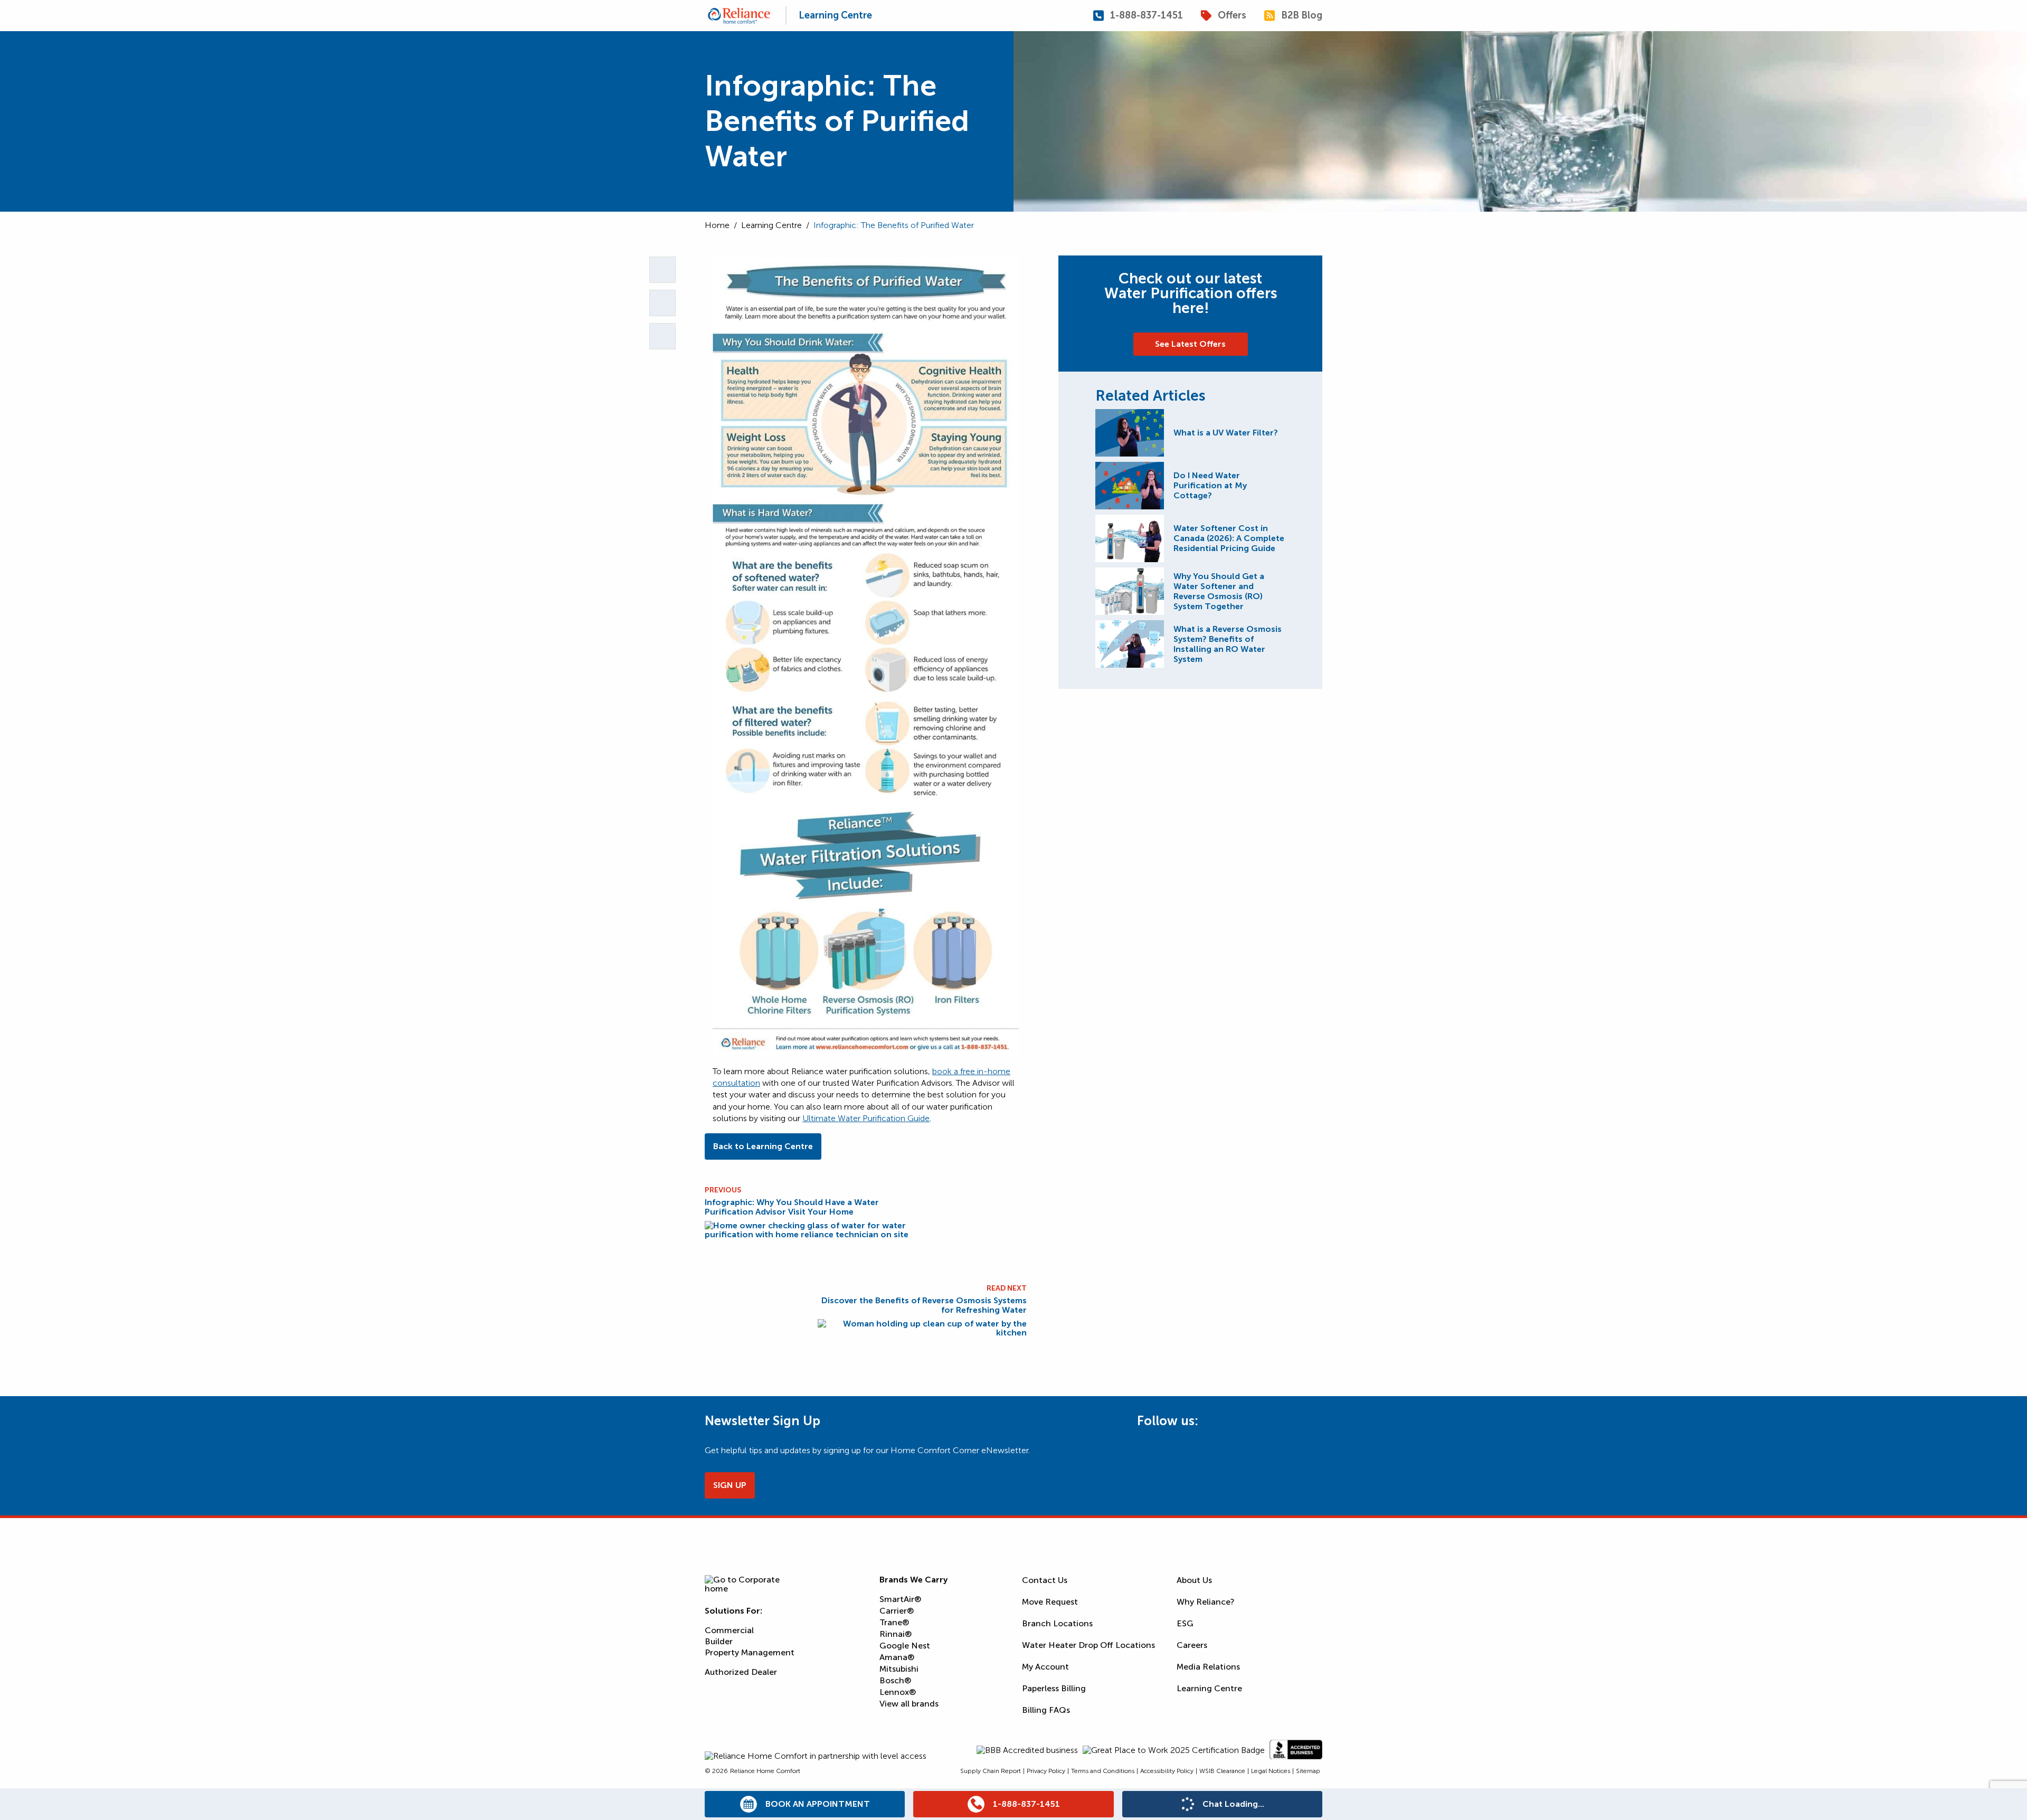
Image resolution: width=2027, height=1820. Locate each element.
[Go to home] (739, 16)
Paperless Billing (1054, 1688)
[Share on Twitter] (662, 303)
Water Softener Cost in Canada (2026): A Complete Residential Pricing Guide (1229, 538)
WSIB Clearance (1222, 1771)
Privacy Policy (1046, 1771)
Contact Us (1045, 1580)
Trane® (894, 1622)
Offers (1232, 16)
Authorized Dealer (741, 1672)
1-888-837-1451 (1147, 16)
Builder (719, 1641)
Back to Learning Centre (763, 1146)
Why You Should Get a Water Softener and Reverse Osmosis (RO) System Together (1219, 591)
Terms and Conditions (1103, 1771)
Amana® (897, 1657)
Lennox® (898, 1692)
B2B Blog (1302, 16)
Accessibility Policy (1167, 1771)
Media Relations (1208, 1667)
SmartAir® (900, 1599)
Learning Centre (835, 15)
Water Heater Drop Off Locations (1088, 1645)
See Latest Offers (1190, 344)
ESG (1185, 1623)
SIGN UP (730, 1485)
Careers (1192, 1645)
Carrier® (897, 1611)
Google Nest (905, 1646)
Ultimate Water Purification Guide (866, 1118)
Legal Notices (1271, 1771)
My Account (1045, 1667)
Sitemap (1308, 1771)
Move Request (1050, 1602)
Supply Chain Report (991, 1771)
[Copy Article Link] (662, 270)
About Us (1194, 1580)
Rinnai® (896, 1634)
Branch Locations (1057, 1623)
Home (717, 225)
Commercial (729, 1630)
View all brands (909, 1704)
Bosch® (895, 1680)
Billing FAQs (1046, 1710)
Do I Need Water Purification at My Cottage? (1210, 485)
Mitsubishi (899, 1669)
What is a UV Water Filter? (1226, 433)
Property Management (750, 1652)
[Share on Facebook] (662, 336)
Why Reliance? (1206, 1602)
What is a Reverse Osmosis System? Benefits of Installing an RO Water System (1228, 644)
